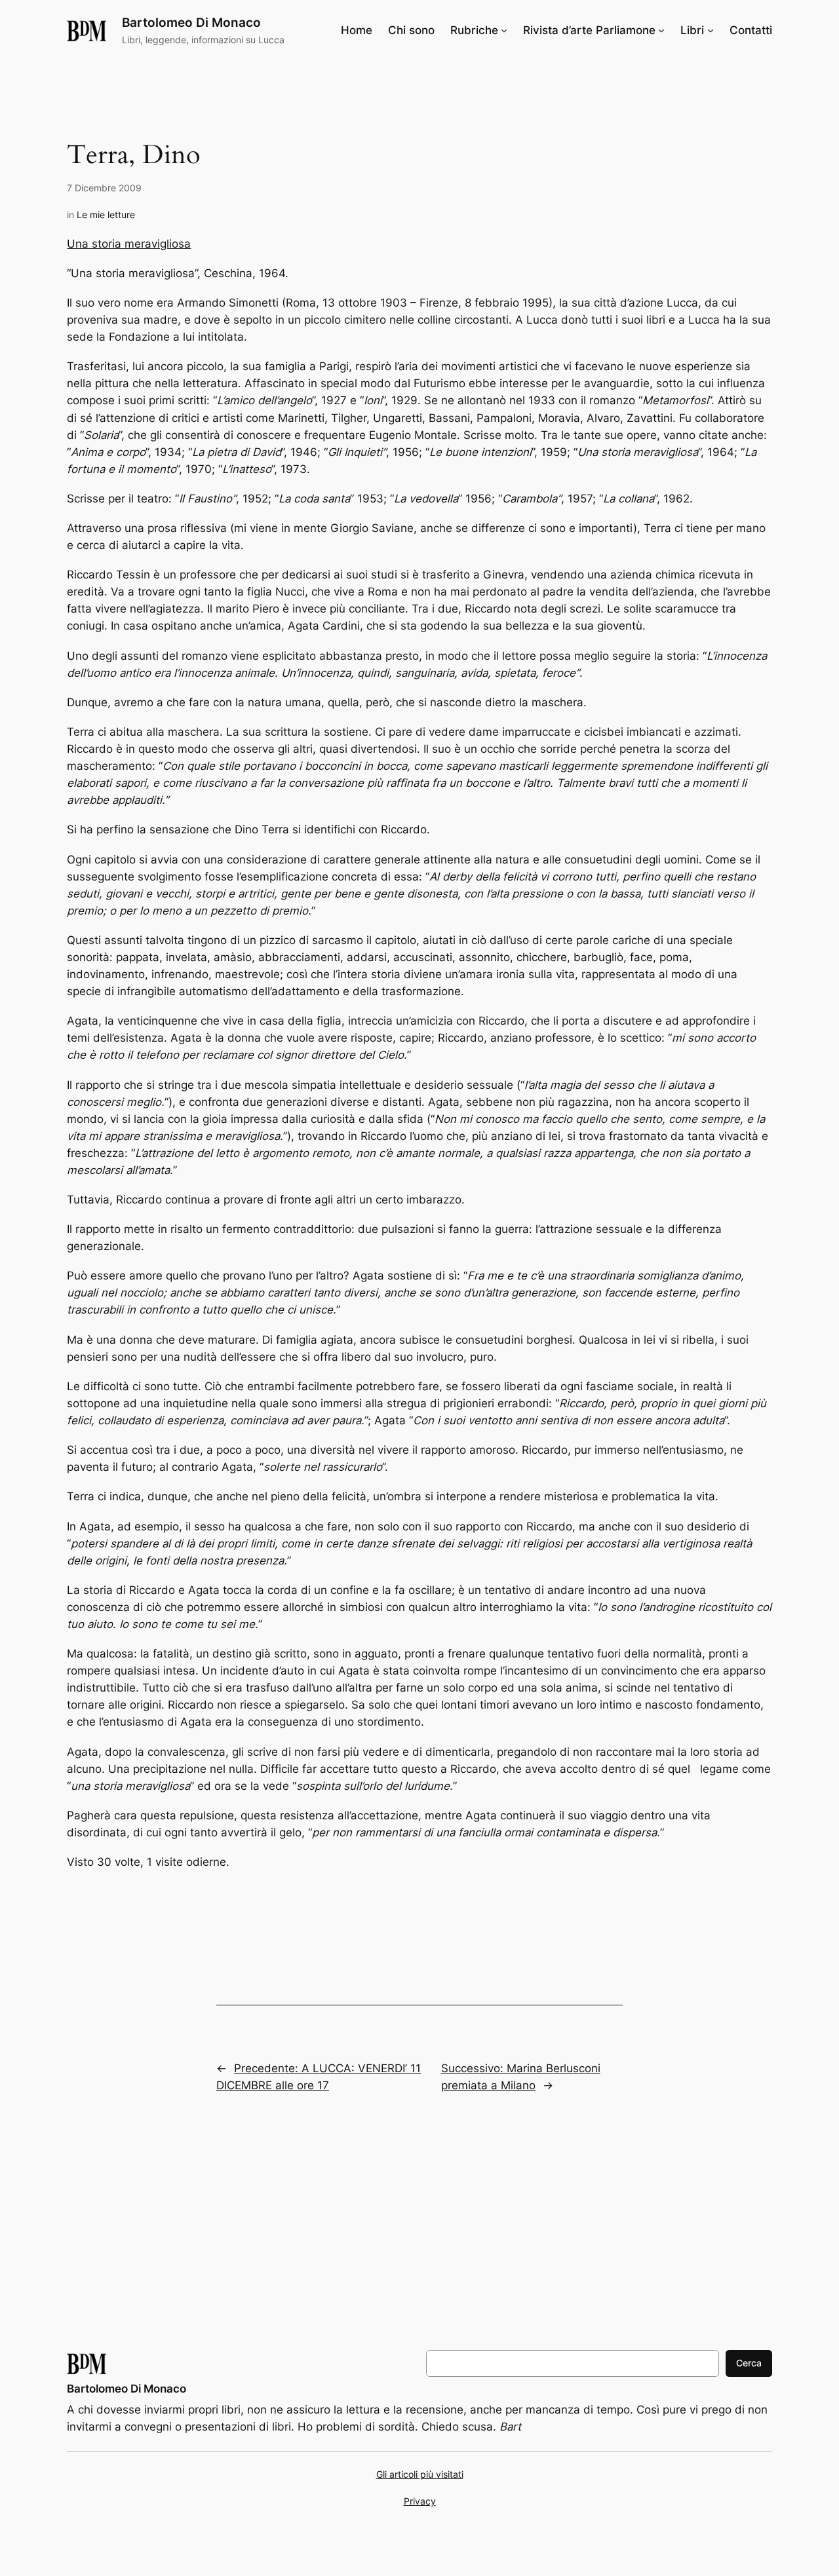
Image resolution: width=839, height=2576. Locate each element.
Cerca (749, 2363)
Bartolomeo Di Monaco (191, 22)
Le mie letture (106, 215)
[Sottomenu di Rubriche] (504, 30)
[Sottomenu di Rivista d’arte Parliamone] (661, 30)
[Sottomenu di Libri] (711, 30)
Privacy (420, 2501)
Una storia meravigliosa (129, 244)
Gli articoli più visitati (420, 2474)
